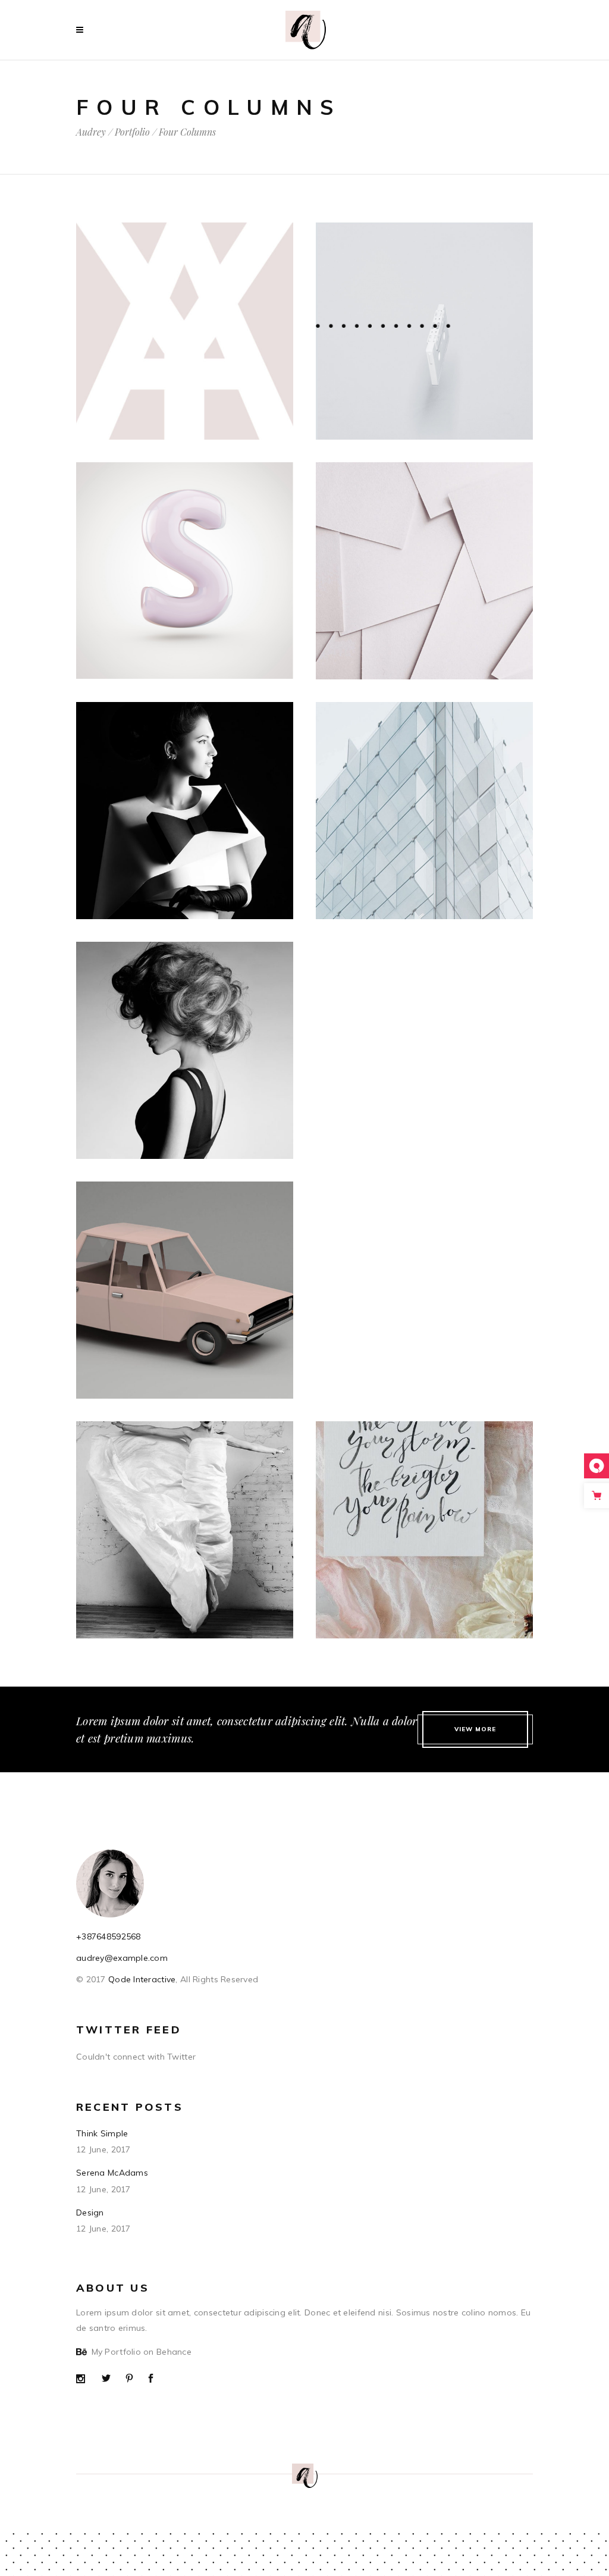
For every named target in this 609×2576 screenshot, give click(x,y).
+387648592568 (109, 1936)
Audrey (91, 132)
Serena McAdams (112, 2173)
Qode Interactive (141, 1979)
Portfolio (132, 132)
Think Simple (102, 2133)
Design (90, 2213)
